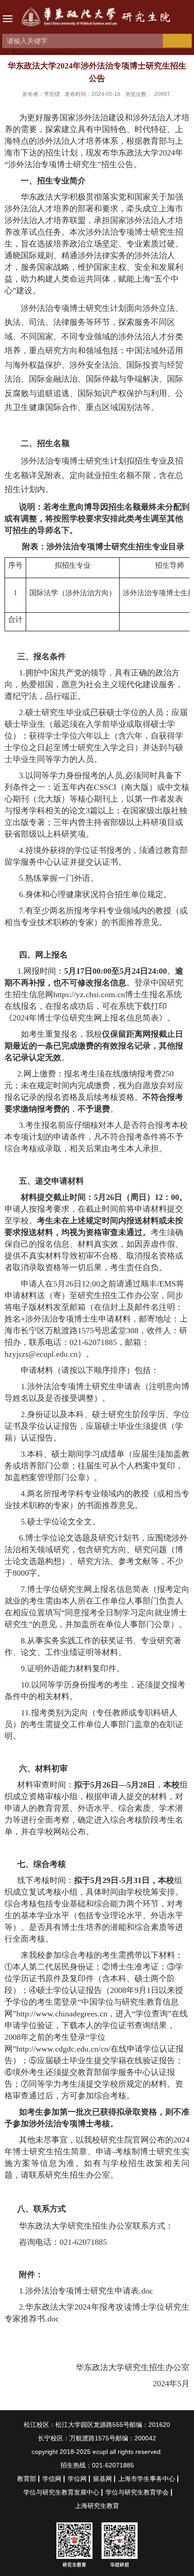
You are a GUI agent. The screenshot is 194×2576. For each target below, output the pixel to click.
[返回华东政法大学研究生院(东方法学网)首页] (97, 18)
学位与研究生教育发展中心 (61, 2492)
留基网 (102, 2479)
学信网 (52, 2479)
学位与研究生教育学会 (137, 2492)
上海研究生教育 (97, 2506)
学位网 (77, 2479)
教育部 (27, 2479)
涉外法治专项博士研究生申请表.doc (89, 2291)
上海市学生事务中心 (147, 2479)
